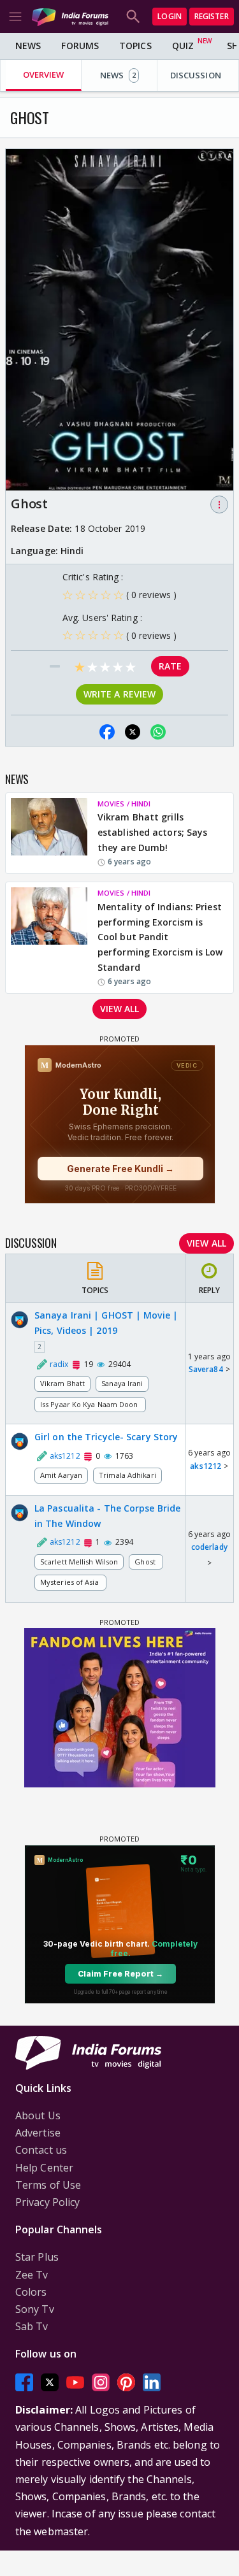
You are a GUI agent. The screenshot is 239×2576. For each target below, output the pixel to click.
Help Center (44, 2168)
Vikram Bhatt (62, 1383)
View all (120, 1009)
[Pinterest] (126, 2383)
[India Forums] (70, 16)
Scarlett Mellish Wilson (79, 1562)
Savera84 (206, 1369)
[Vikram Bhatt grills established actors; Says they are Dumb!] (49, 833)
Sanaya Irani (122, 1383)
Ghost (146, 1562)
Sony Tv (35, 2309)
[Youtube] (75, 2383)
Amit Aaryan (61, 1475)
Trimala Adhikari (127, 1475)
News (28, 46)
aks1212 (206, 1466)
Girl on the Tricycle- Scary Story (106, 1437)
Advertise (38, 2133)
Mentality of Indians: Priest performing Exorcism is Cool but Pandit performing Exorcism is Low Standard (160, 937)
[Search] (133, 17)
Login (170, 16)
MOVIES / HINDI (124, 804)
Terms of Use (48, 2185)
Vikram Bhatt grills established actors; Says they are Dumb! (152, 832)
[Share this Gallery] (82, 732)
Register (212, 16)
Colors (31, 2292)
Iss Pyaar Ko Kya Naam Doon (90, 1404)
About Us (38, 2115)
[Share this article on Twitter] (133, 732)
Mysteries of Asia (70, 1582)
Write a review (119, 694)
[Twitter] (50, 2383)
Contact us (41, 2150)
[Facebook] (24, 2383)
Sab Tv (32, 2326)
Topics (135, 46)
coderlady (209, 1547)
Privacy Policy (47, 2202)
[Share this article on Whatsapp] (158, 732)
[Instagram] (101, 2383)
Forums (80, 46)
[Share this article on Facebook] (107, 732)
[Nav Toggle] (15, 17)
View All (206, 1243)
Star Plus (37, 2257)
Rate (170, 666)
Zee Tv (32, 2275)
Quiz (183, 46)
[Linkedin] (152, 2383)
